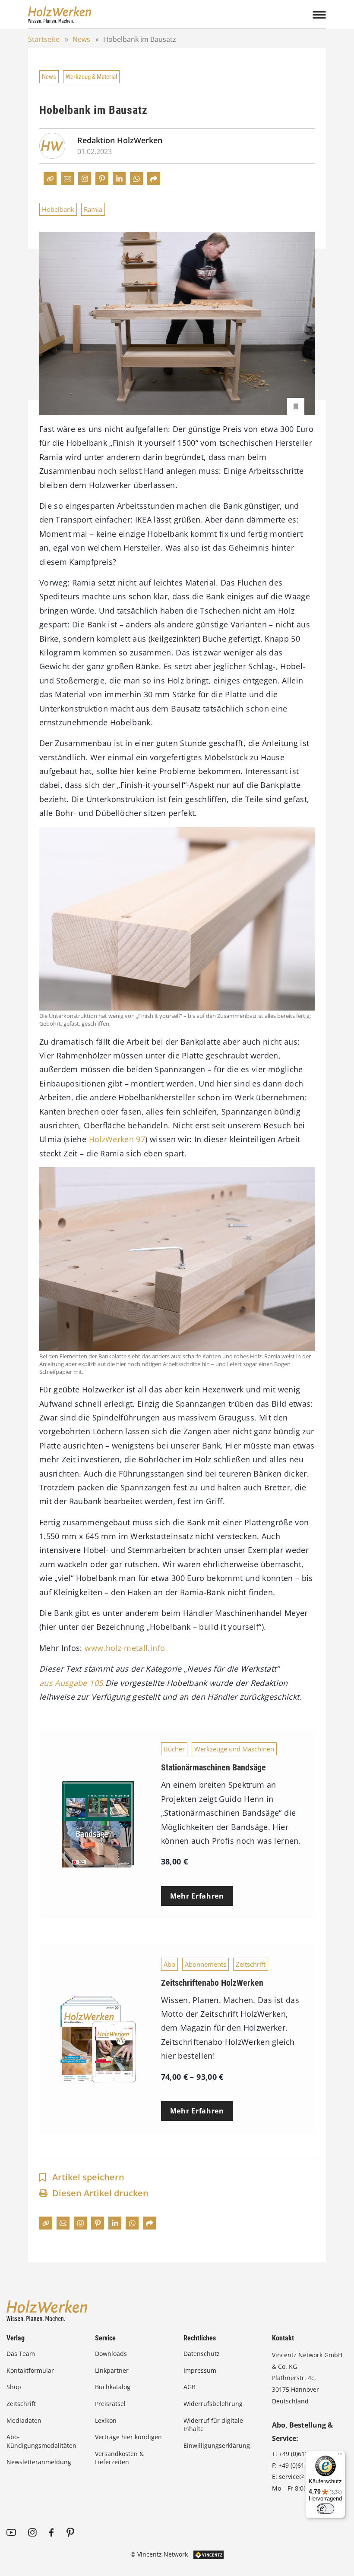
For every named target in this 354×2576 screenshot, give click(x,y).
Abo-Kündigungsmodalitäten (41, 2441)
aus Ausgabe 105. (72, 1683)
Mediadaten (24, 2420)
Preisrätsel (110, 2404)
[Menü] (340, 2456)
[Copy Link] (50, 179)
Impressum (200, 2370)
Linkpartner (112, 2370)
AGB (190, 2387)
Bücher (174, 1749)
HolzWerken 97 (117, 1139)
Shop (14, 2387)
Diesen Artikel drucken (100, 2193)
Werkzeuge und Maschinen (234, 1749)
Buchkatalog (113, 2387)
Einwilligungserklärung (217, 2445)
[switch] (326, 2509)
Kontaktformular (30, 2370)
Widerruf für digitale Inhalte (213, 2425)
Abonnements (205, 1964)
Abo (169, 1964)
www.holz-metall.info (125, 1648)
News (81, 39)
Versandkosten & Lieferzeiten (119, 2458)
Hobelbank (58, 209)
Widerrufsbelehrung (213, 2404)
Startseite (44, 39)
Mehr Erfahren (197, 1896)
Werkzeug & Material (91, 77)
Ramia (93, 209)
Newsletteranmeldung (39, 2462)
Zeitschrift (251, 1964)
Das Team (21, 2354)
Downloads (111, 2354)
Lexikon (106, 2420)
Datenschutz (202, 2354)
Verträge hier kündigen (128, 2437)
